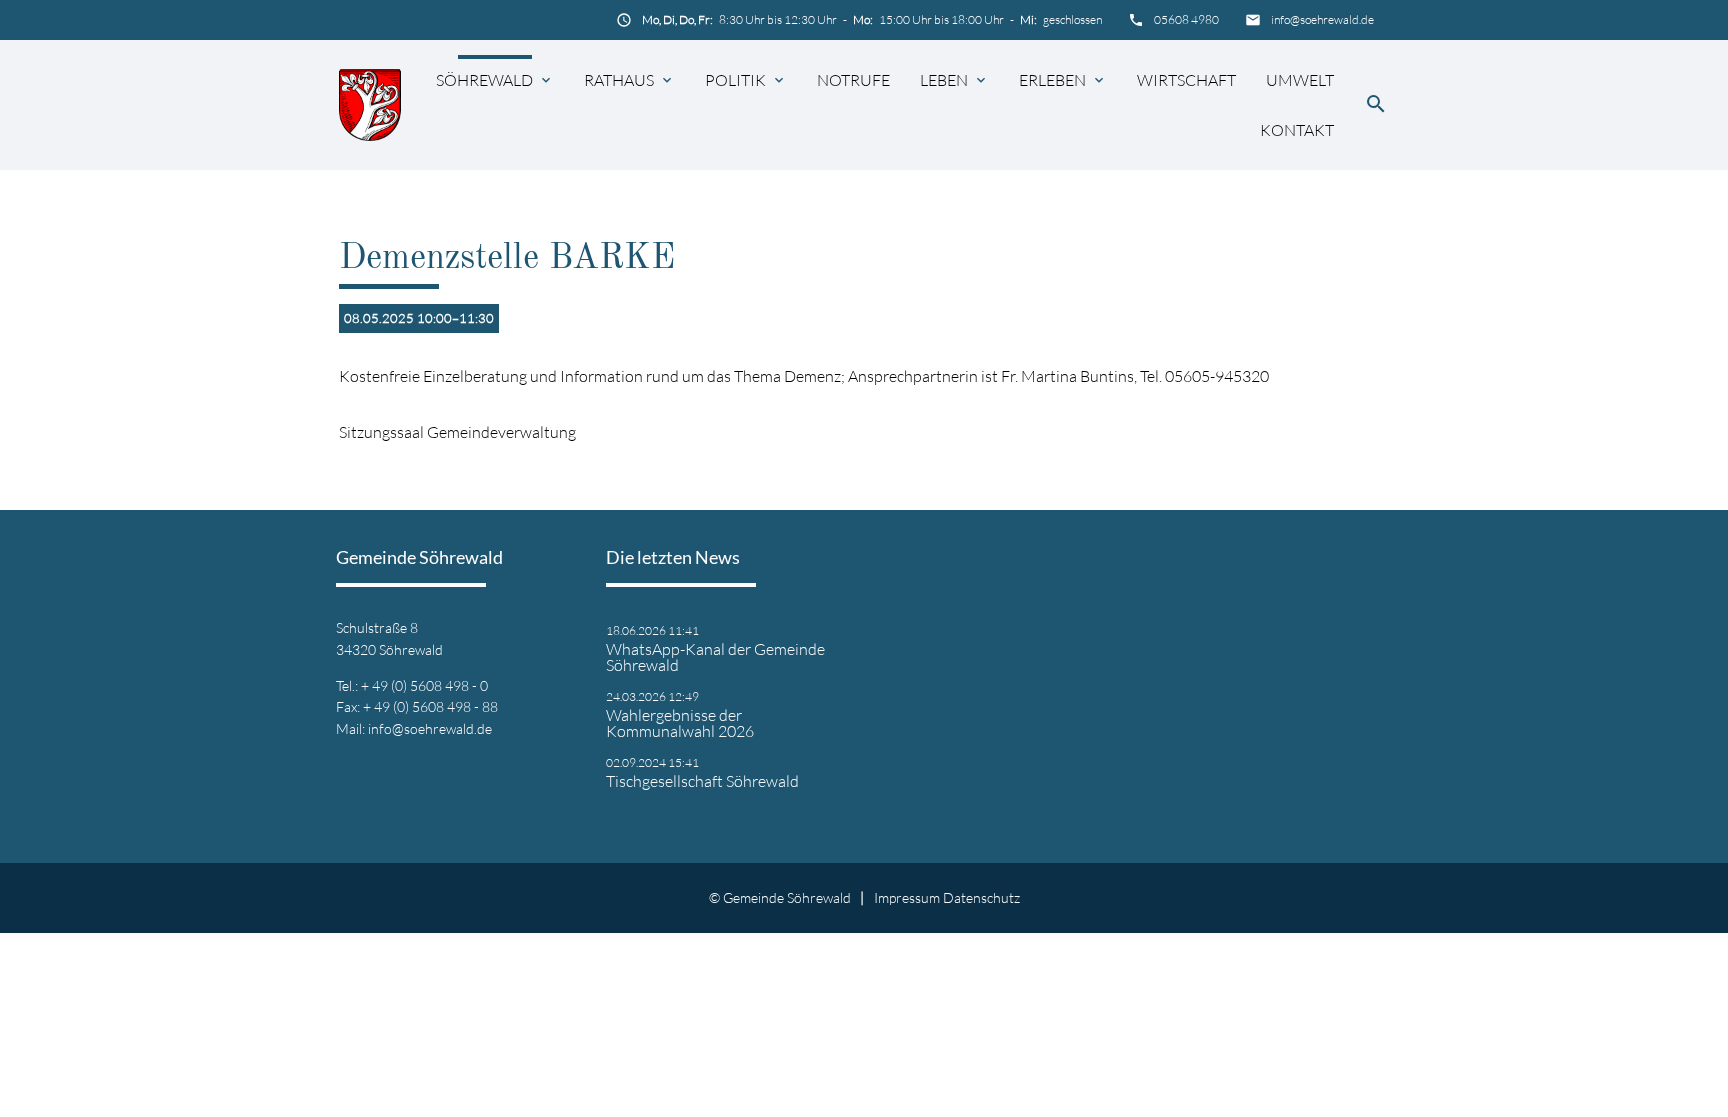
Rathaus (619, 80)
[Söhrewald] (370, 104)
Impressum (907, 897)
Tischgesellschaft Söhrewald (702, 781)
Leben (944, 80)
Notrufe (853, 80)
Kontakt (1297, 130)
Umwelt (1300, 80)
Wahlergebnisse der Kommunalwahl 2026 (680, 723)
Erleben (1052, 80)
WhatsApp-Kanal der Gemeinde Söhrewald (715, 657)
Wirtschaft (1186, 80)
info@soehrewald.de (1322, 19)
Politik (735, 80)
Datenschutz (981, 897)
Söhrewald (484, 80)
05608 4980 (1186, 19)
